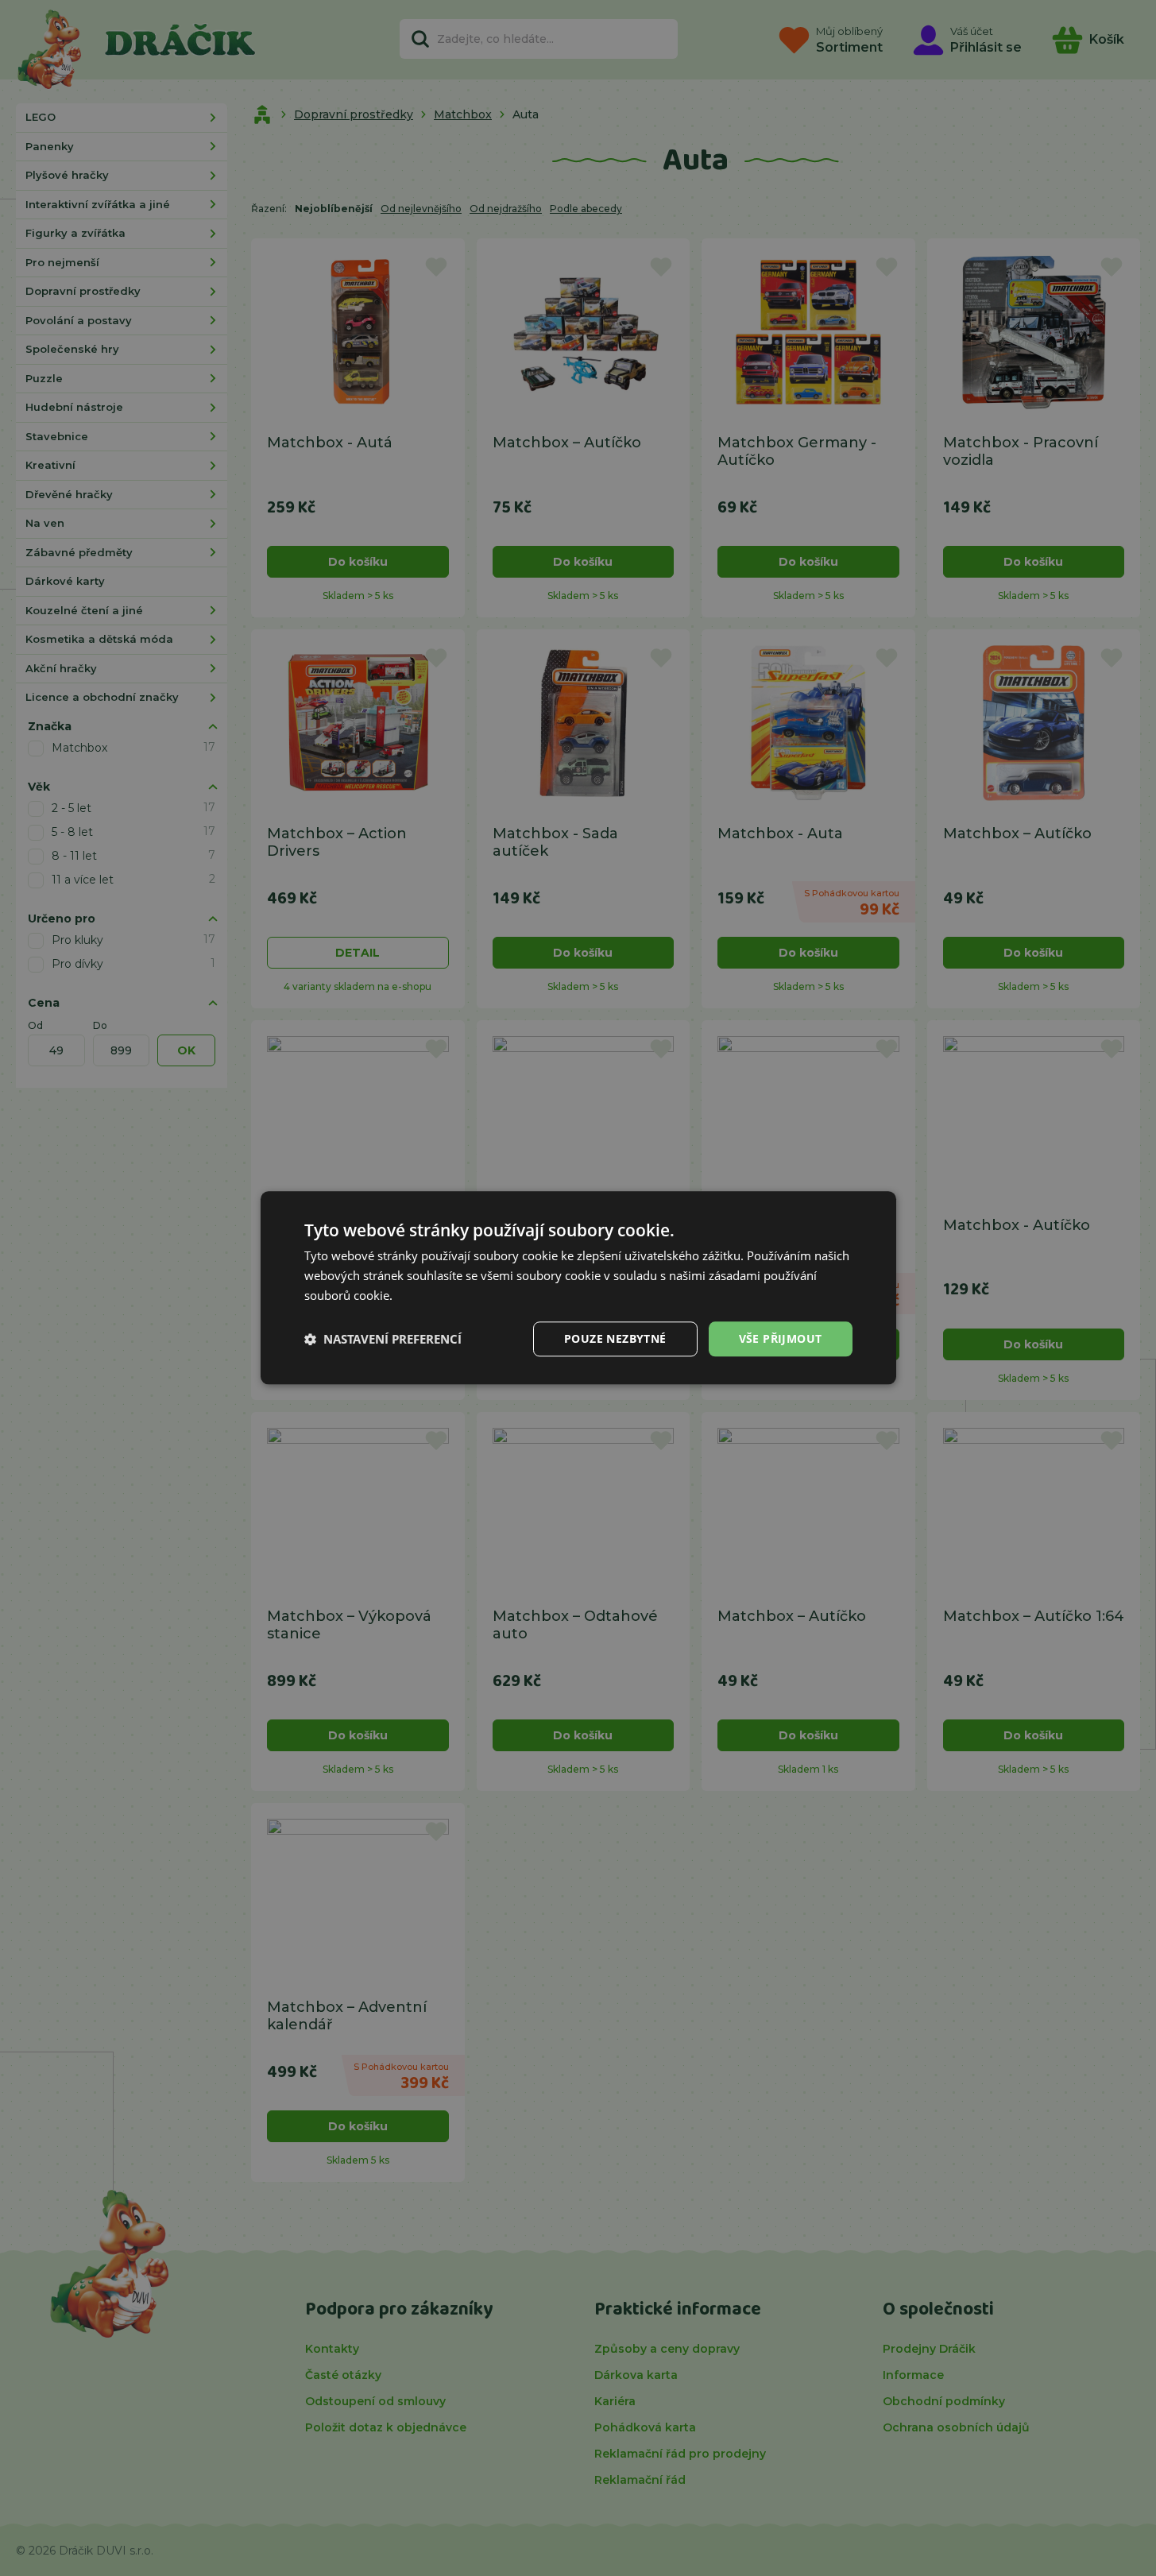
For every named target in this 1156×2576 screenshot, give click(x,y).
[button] (383, 1339)
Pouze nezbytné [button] (615, 1338)
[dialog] (578, 1288)
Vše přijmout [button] (781, 1338)
